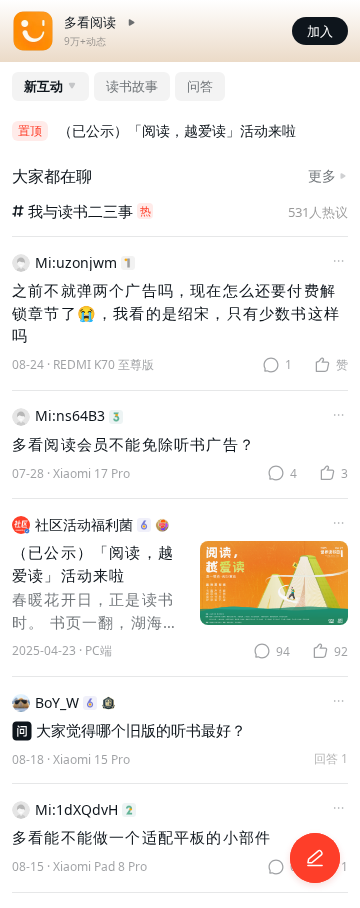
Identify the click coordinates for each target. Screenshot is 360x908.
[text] (83, 365)
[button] (315, 858)
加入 (320, 31)
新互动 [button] (43, 86)
